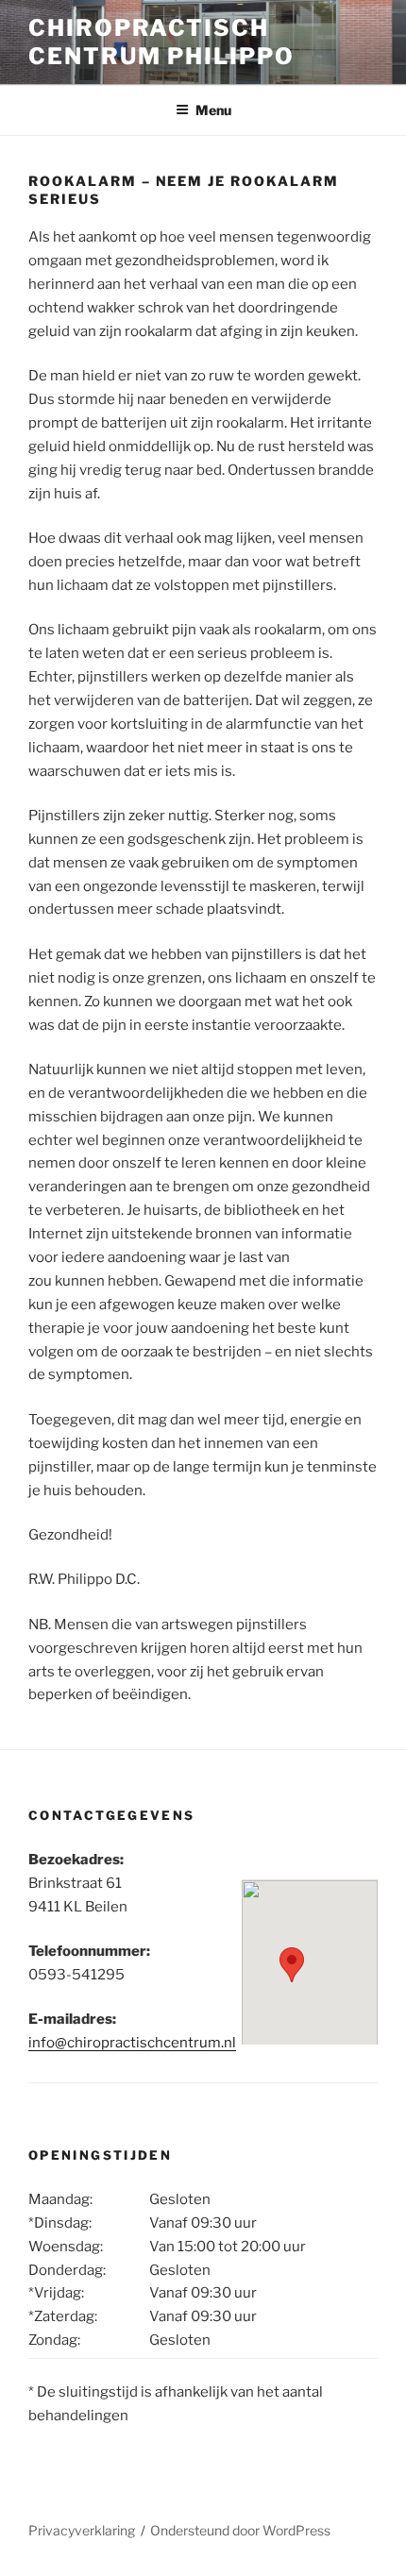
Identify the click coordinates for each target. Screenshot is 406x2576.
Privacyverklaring (82, 2530)
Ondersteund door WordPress (240, 2530)
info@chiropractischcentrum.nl (132, 2043)
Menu (213, 110)
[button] (292, 1965)
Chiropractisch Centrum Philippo (161, 42)
